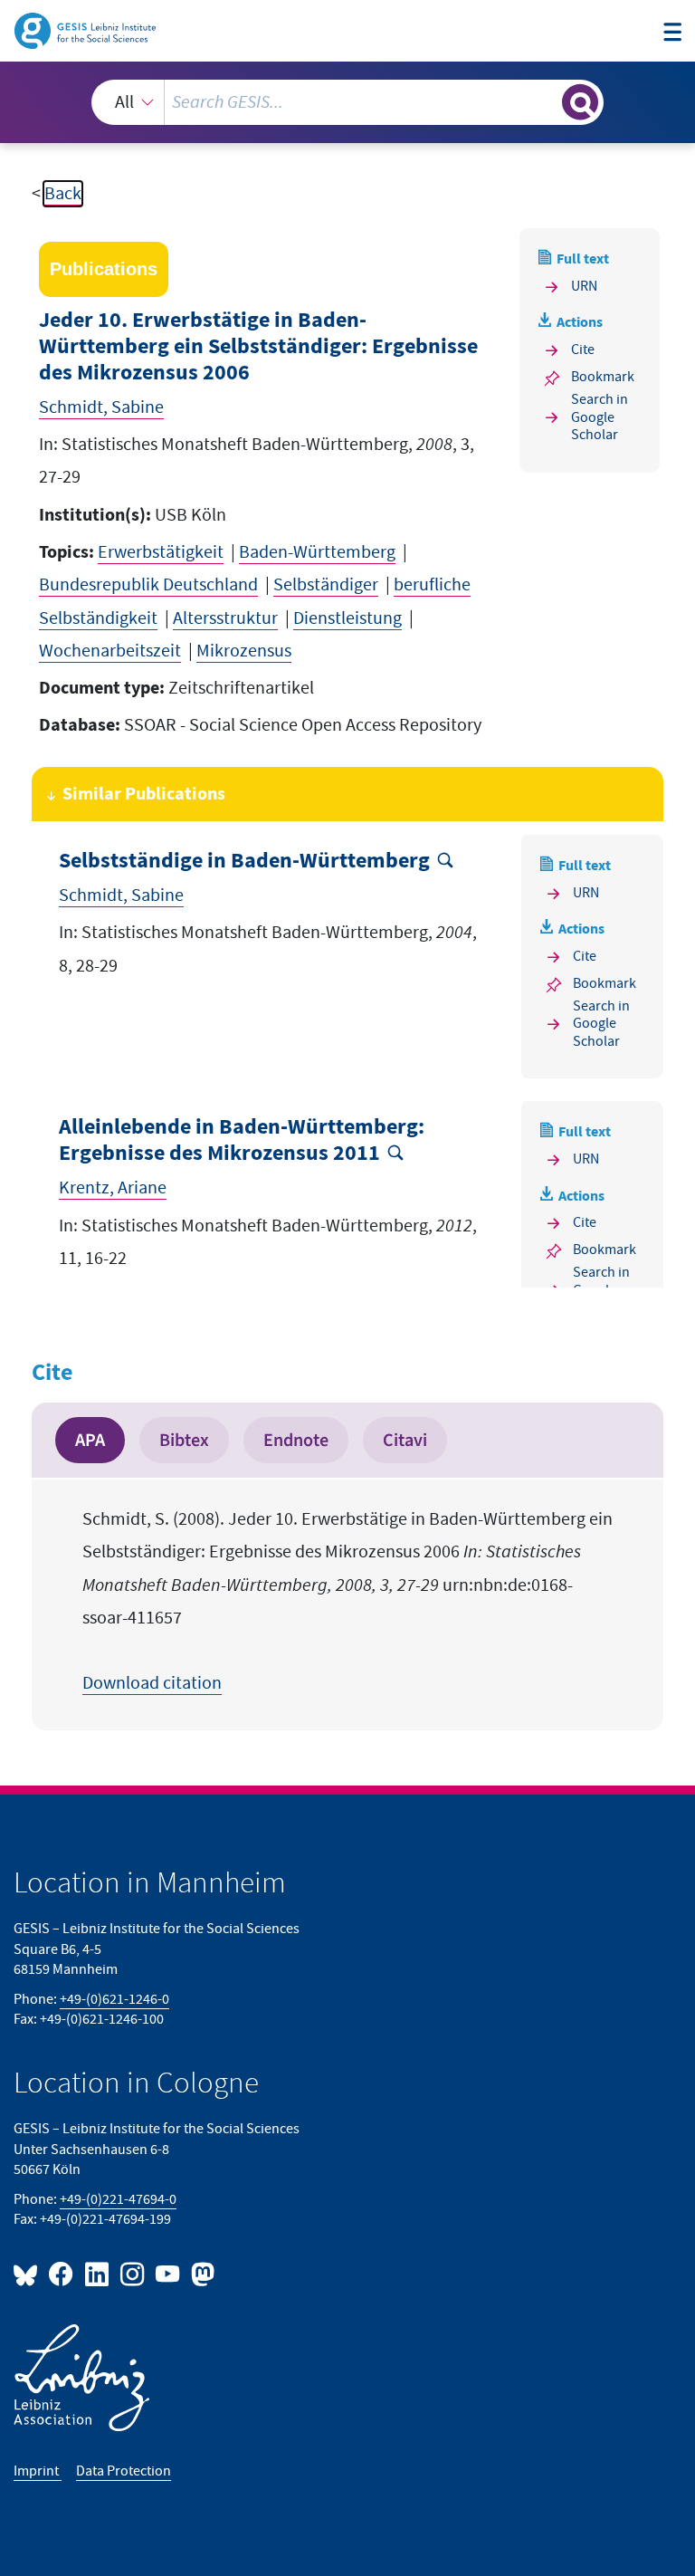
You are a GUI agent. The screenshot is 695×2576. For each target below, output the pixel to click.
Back (63, 194)
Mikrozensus (244, 651)
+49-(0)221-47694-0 (118, 2200)
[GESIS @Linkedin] (97, 2273)
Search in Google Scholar (600, 417)
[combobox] (347, 102)
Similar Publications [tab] (144, 794)
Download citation (152, 1683)
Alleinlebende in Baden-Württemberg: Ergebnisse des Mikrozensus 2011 (242, 1140)
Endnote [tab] (296, 1440)
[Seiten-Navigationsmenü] (672, 33)
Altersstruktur (225, 618)
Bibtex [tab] (184, 1440)
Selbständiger (326, 585)
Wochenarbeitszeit (110, 651)
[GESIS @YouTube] (169, 2273)
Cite (583, 350)
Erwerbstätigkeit (161, 552)
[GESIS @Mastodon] (200, 2273)
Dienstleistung (347, 618)
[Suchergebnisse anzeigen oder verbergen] (580, 102)
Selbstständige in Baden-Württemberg (244, 861)
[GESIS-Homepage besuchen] (86, 30)
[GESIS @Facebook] (62, 2273)
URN (584, 287)
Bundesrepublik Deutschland (148, 585)
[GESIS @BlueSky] (29, 2273)
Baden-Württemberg (317, 552)
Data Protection (124, 2471)
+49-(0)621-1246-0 (114, 2000)
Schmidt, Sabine (101, 407)
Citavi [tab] (405, 1440)
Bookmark (603, 377)
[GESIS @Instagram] (133, 2273)
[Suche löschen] (547, 101)
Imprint (38, 2471)
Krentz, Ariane (113, 1188)
